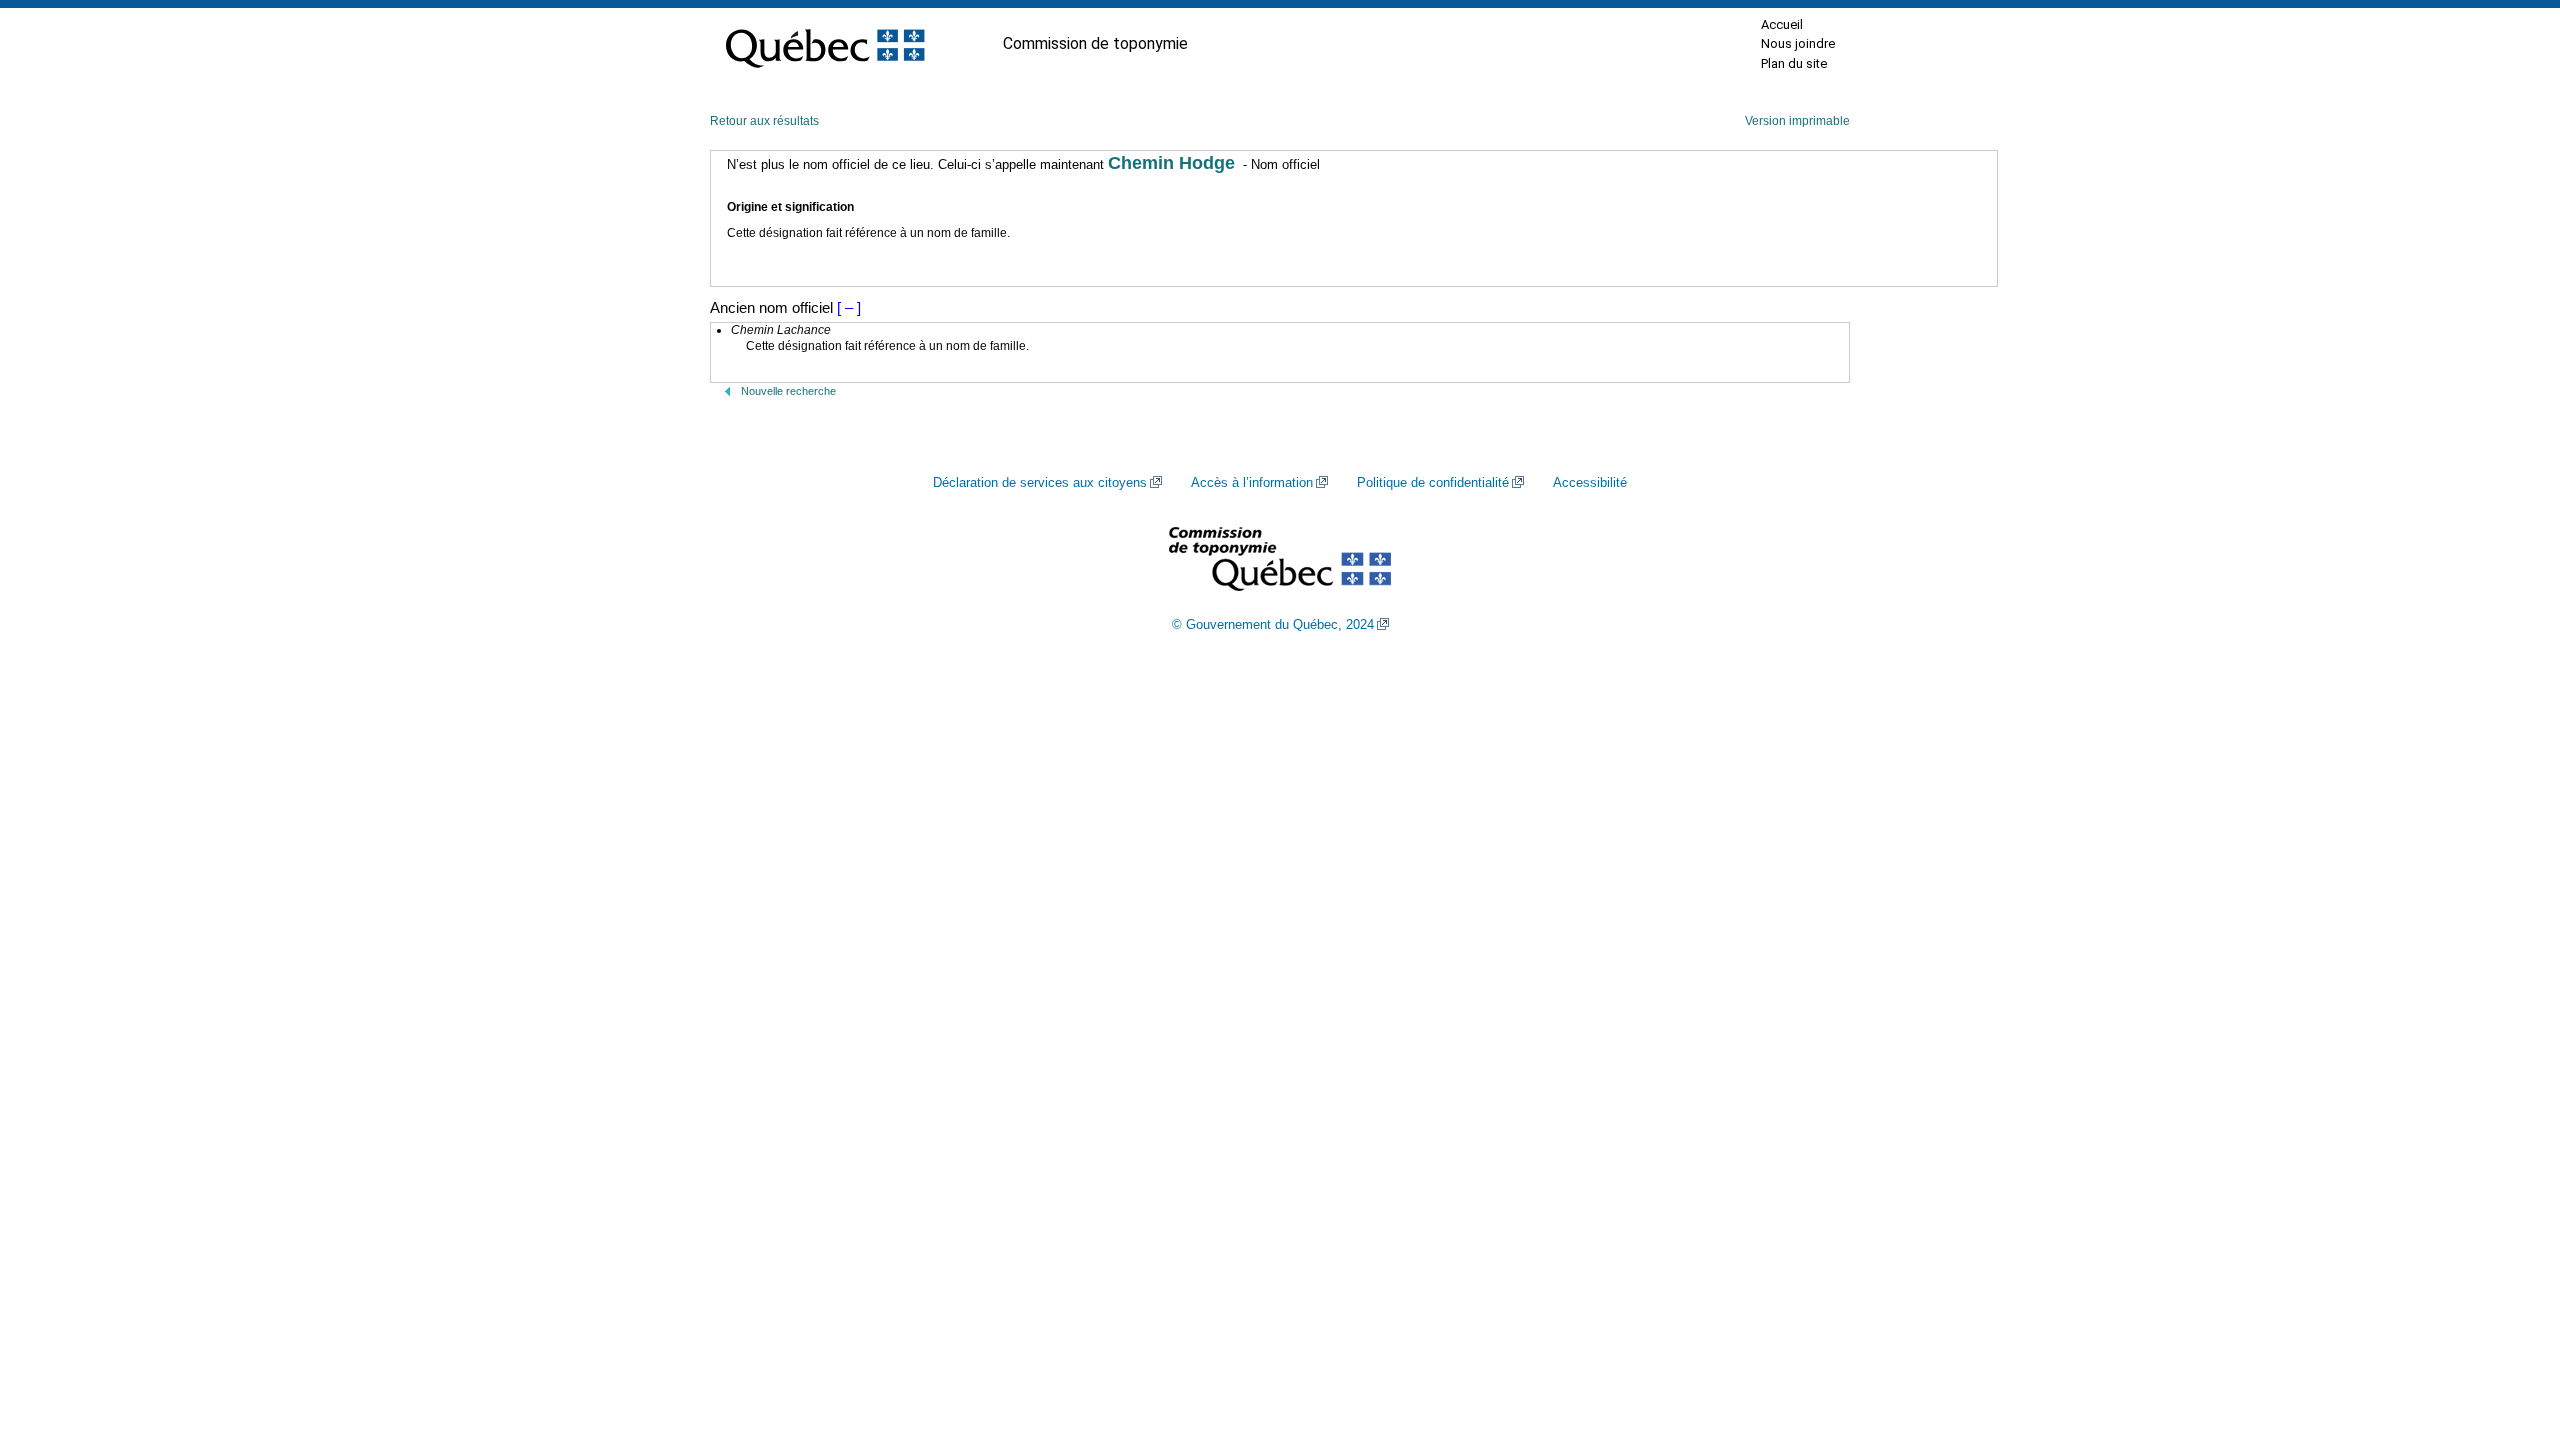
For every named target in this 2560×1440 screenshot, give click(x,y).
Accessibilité (1590, 483)
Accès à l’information (1252, 483)
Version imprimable (1797, 121)
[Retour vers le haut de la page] (2510, 1330)
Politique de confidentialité (1433, 483)
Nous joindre (1798, 43)
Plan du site (1794, 63)
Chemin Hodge (1171, 163)
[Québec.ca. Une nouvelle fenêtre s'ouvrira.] (825, 44)
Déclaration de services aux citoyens (1040, 483)
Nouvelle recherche (788, 391)
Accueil (1782, 24)
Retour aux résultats (764, 121)
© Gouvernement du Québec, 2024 (1273, 625)
